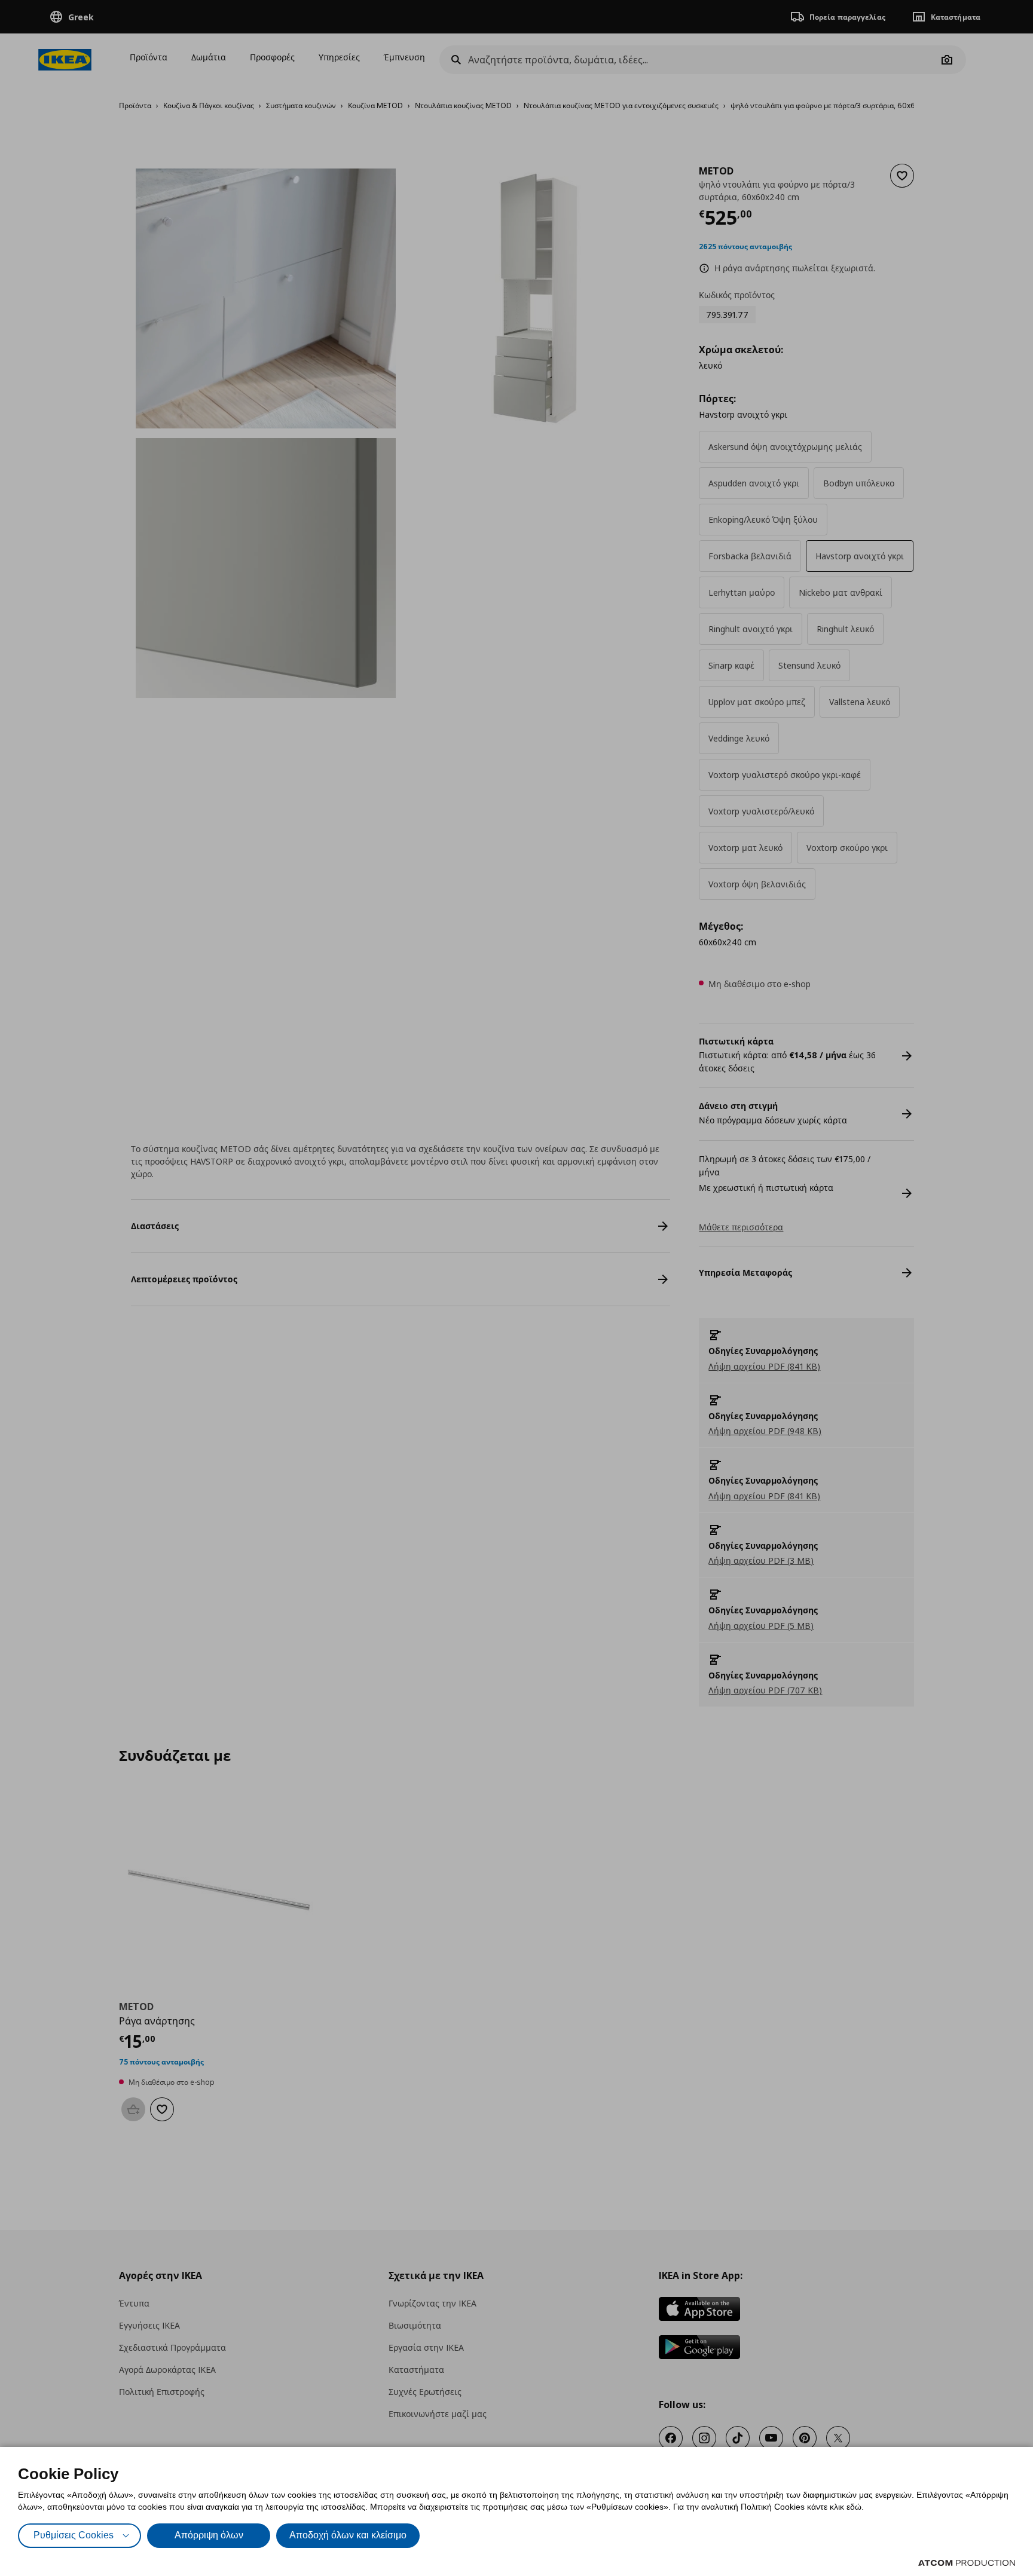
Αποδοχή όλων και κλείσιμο (348, 2535)
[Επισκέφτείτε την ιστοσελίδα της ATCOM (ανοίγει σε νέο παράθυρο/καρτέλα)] (967, 2563)
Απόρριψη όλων (209, 2535)
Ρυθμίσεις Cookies (74, 2535)
